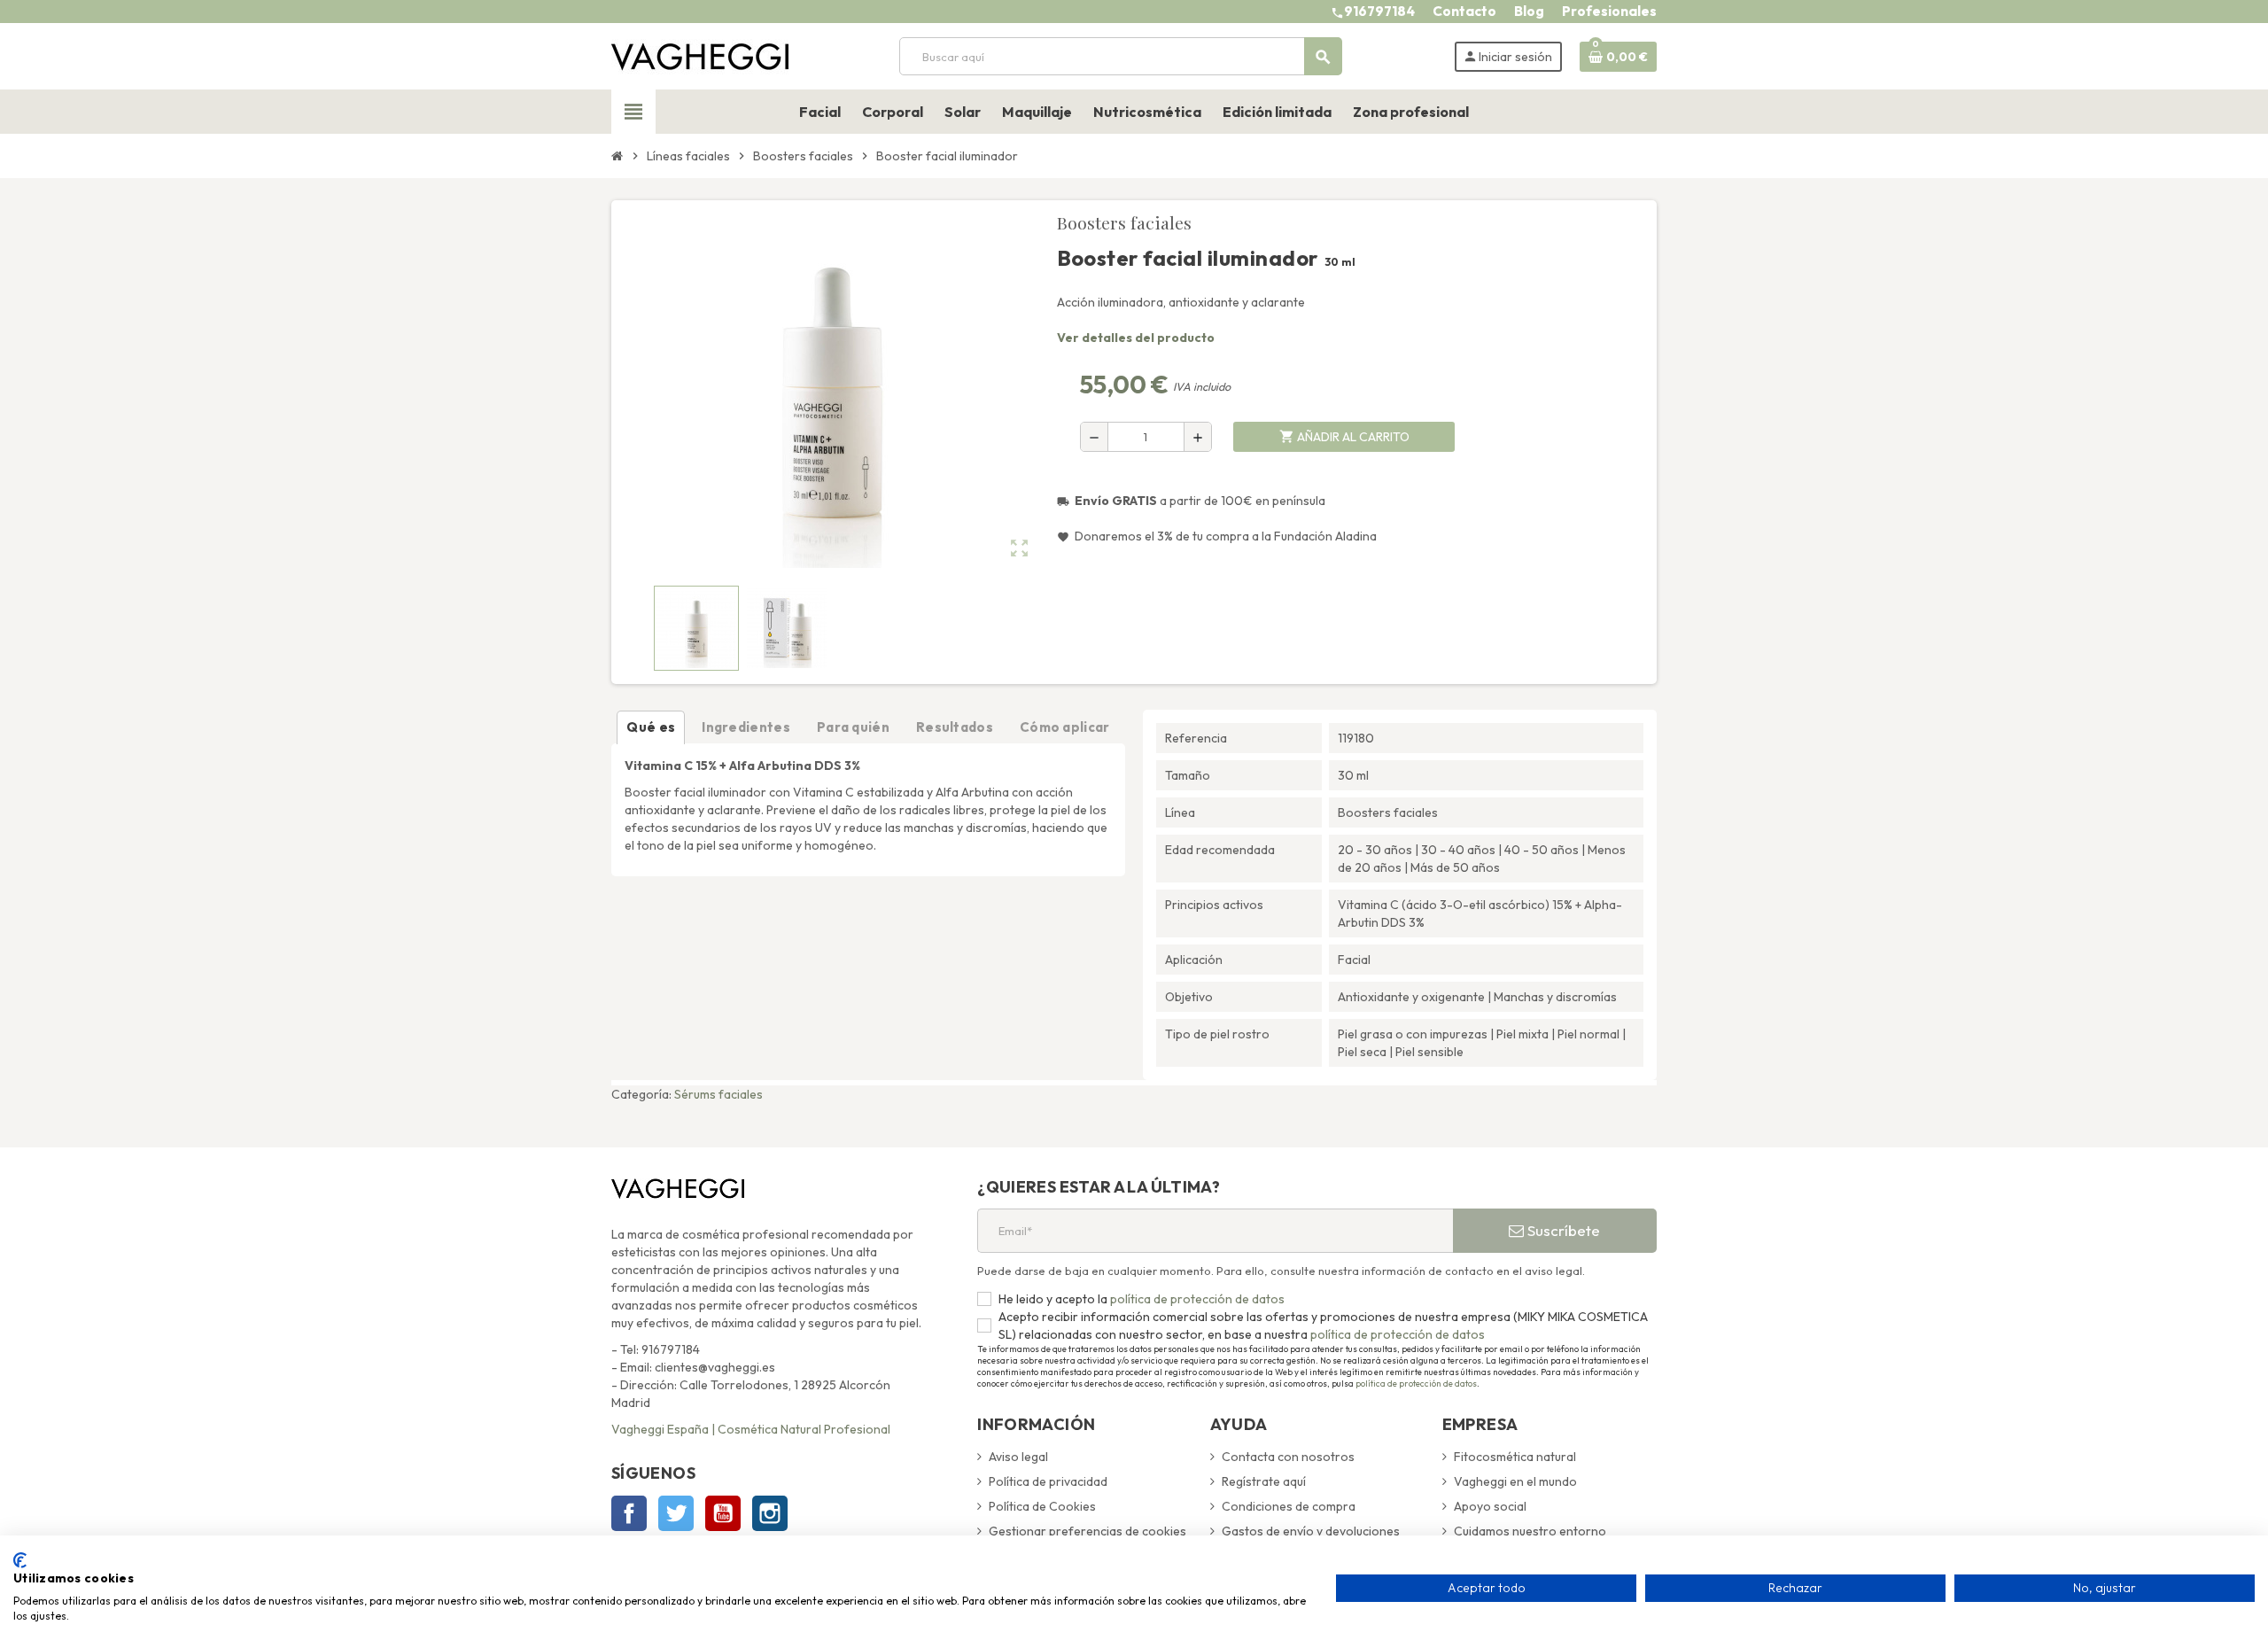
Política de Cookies (1042, 1506)
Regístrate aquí (1264, 1481)
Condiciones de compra (1289, 1506)
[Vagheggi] (700, 55)
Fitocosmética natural (1515, 1457)
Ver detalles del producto (1136, 338)
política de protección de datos (1196, 1299)
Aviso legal (1018, 1457)
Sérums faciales (718, 1094)
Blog (1529, 11)
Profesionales (1609, 11)
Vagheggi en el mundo (1515, 1481)
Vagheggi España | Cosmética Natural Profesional (751, 1429)
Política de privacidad (1048, 1481)
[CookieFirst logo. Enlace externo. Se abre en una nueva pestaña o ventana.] (20, 1560)
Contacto (1464, 11)
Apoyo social (1490, 1506)
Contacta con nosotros (1288, 1457)
